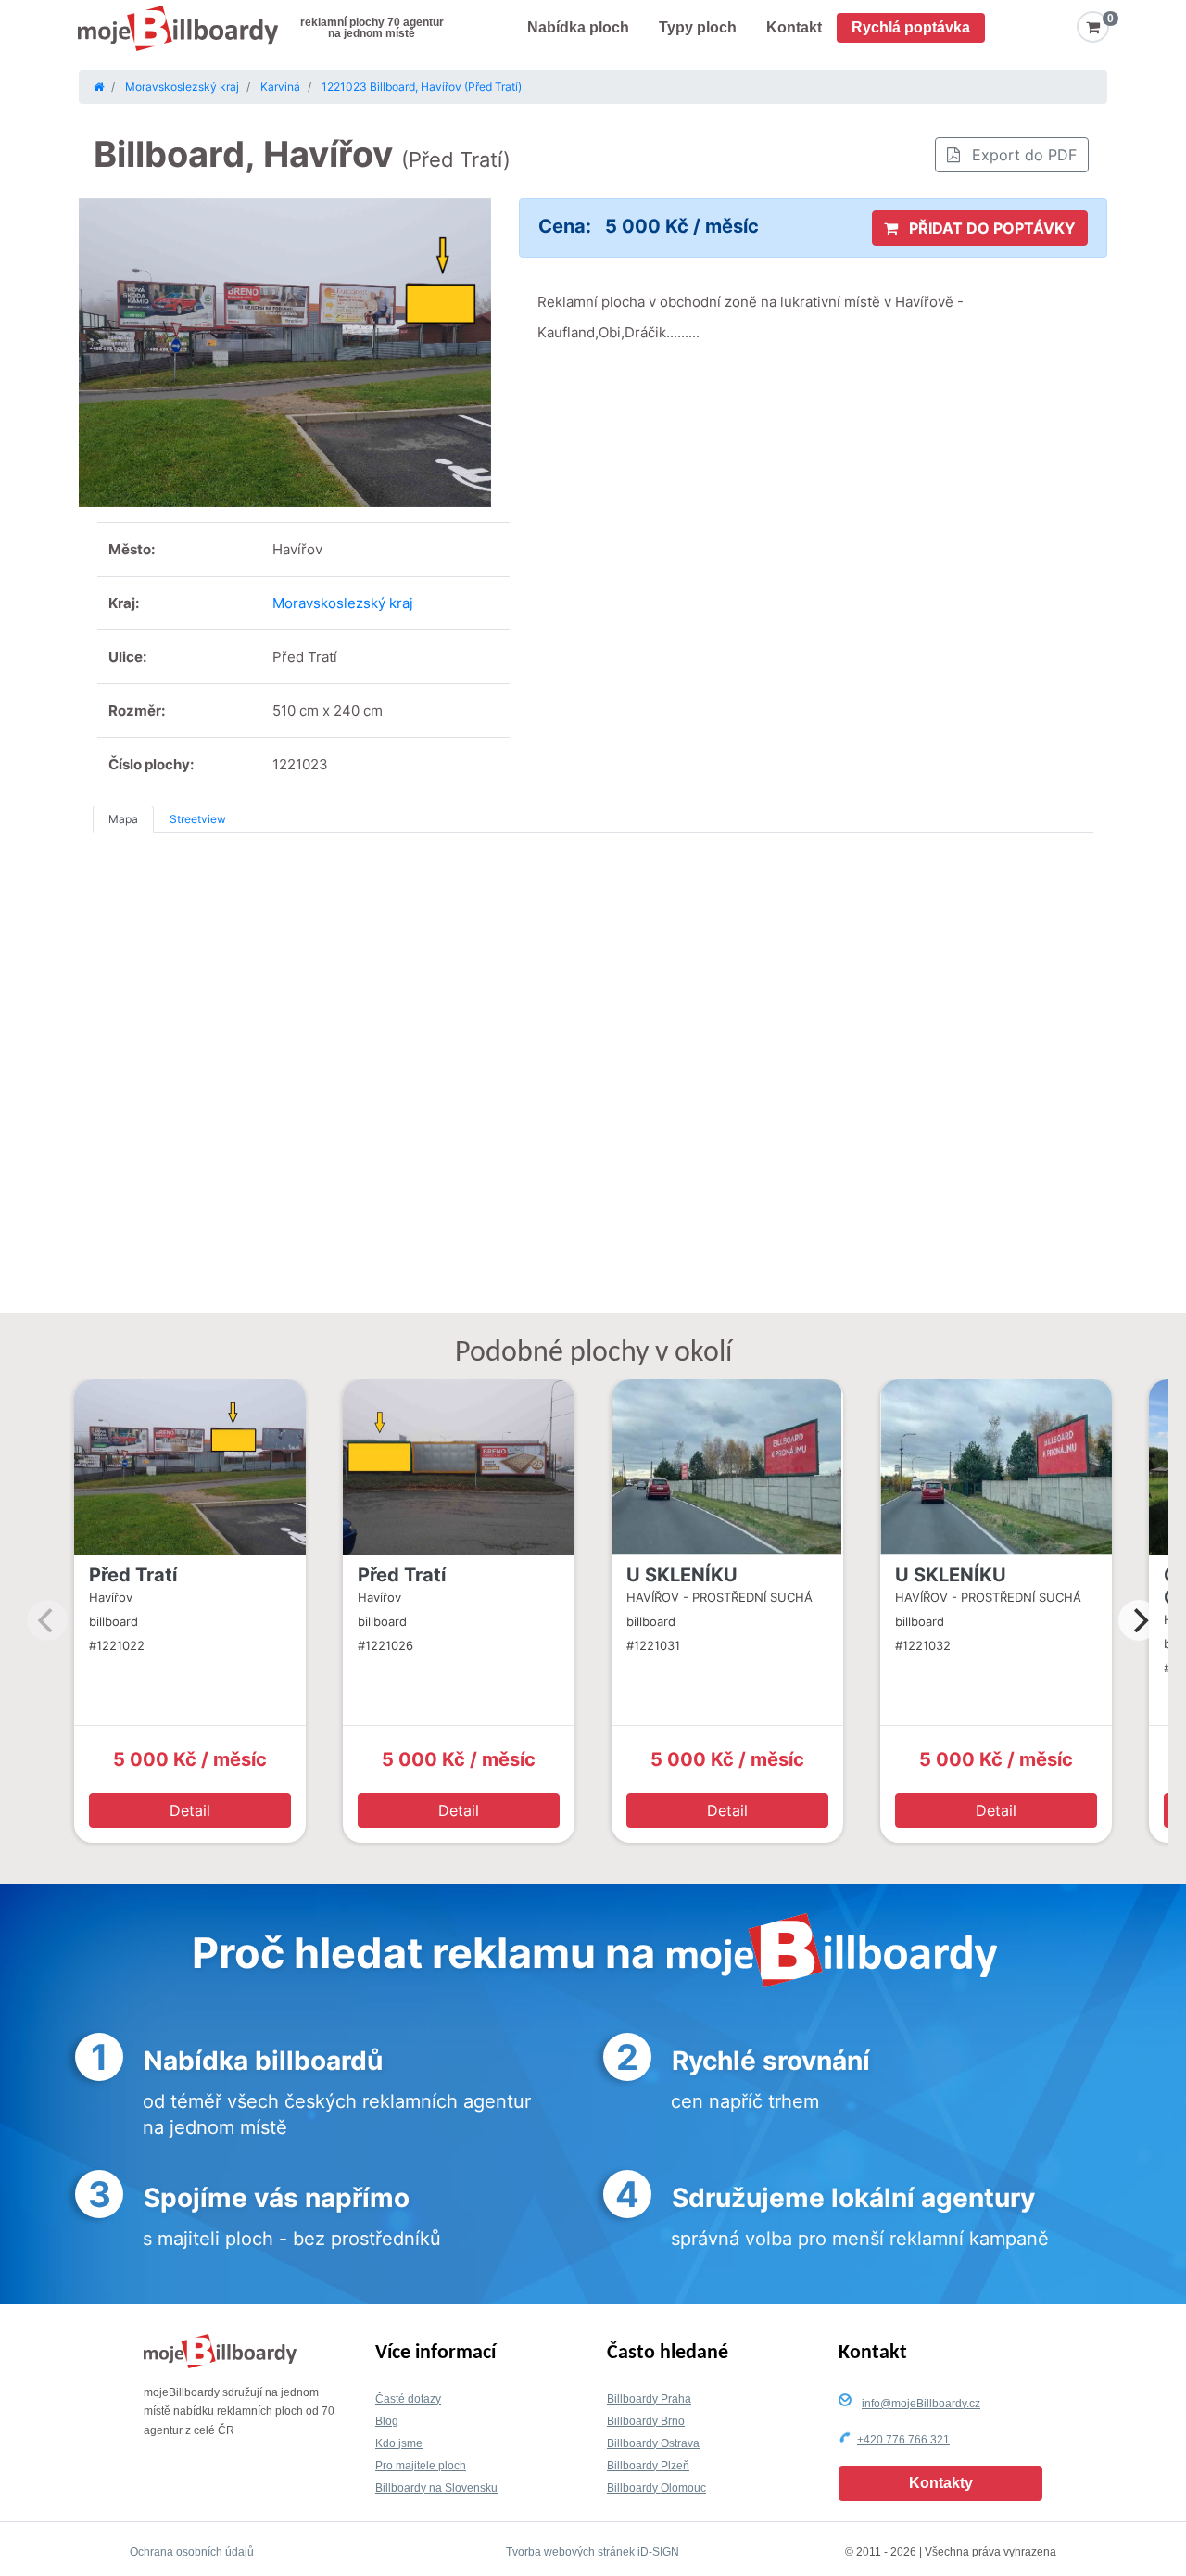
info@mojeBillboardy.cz (921, 2404)
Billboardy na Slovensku (436, 2488)
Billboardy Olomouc (656, 2488)
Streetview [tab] (198, 819)
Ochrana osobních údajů (192, 2552)
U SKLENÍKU (682, 1575)
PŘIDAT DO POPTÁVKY (990, 228)
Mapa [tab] (123, 819)
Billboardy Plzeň (648, 2466)
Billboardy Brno (646, 2421)
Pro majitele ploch (421, 2466)
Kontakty (941, 2483)
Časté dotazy (408, 2399)
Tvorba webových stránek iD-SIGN (593, 2552)
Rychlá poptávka (911, 27)
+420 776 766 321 (903, 2440)
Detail (190, 1810)
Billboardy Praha (649, 2399)
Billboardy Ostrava (653, 2443)
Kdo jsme (399, 2443)
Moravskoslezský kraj (343, 603)
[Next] (1139, 1620)
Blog (387, 2421)
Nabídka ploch (578, 27)
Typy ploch (698, 27)
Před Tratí (133, 1575)
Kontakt (794, 27)
